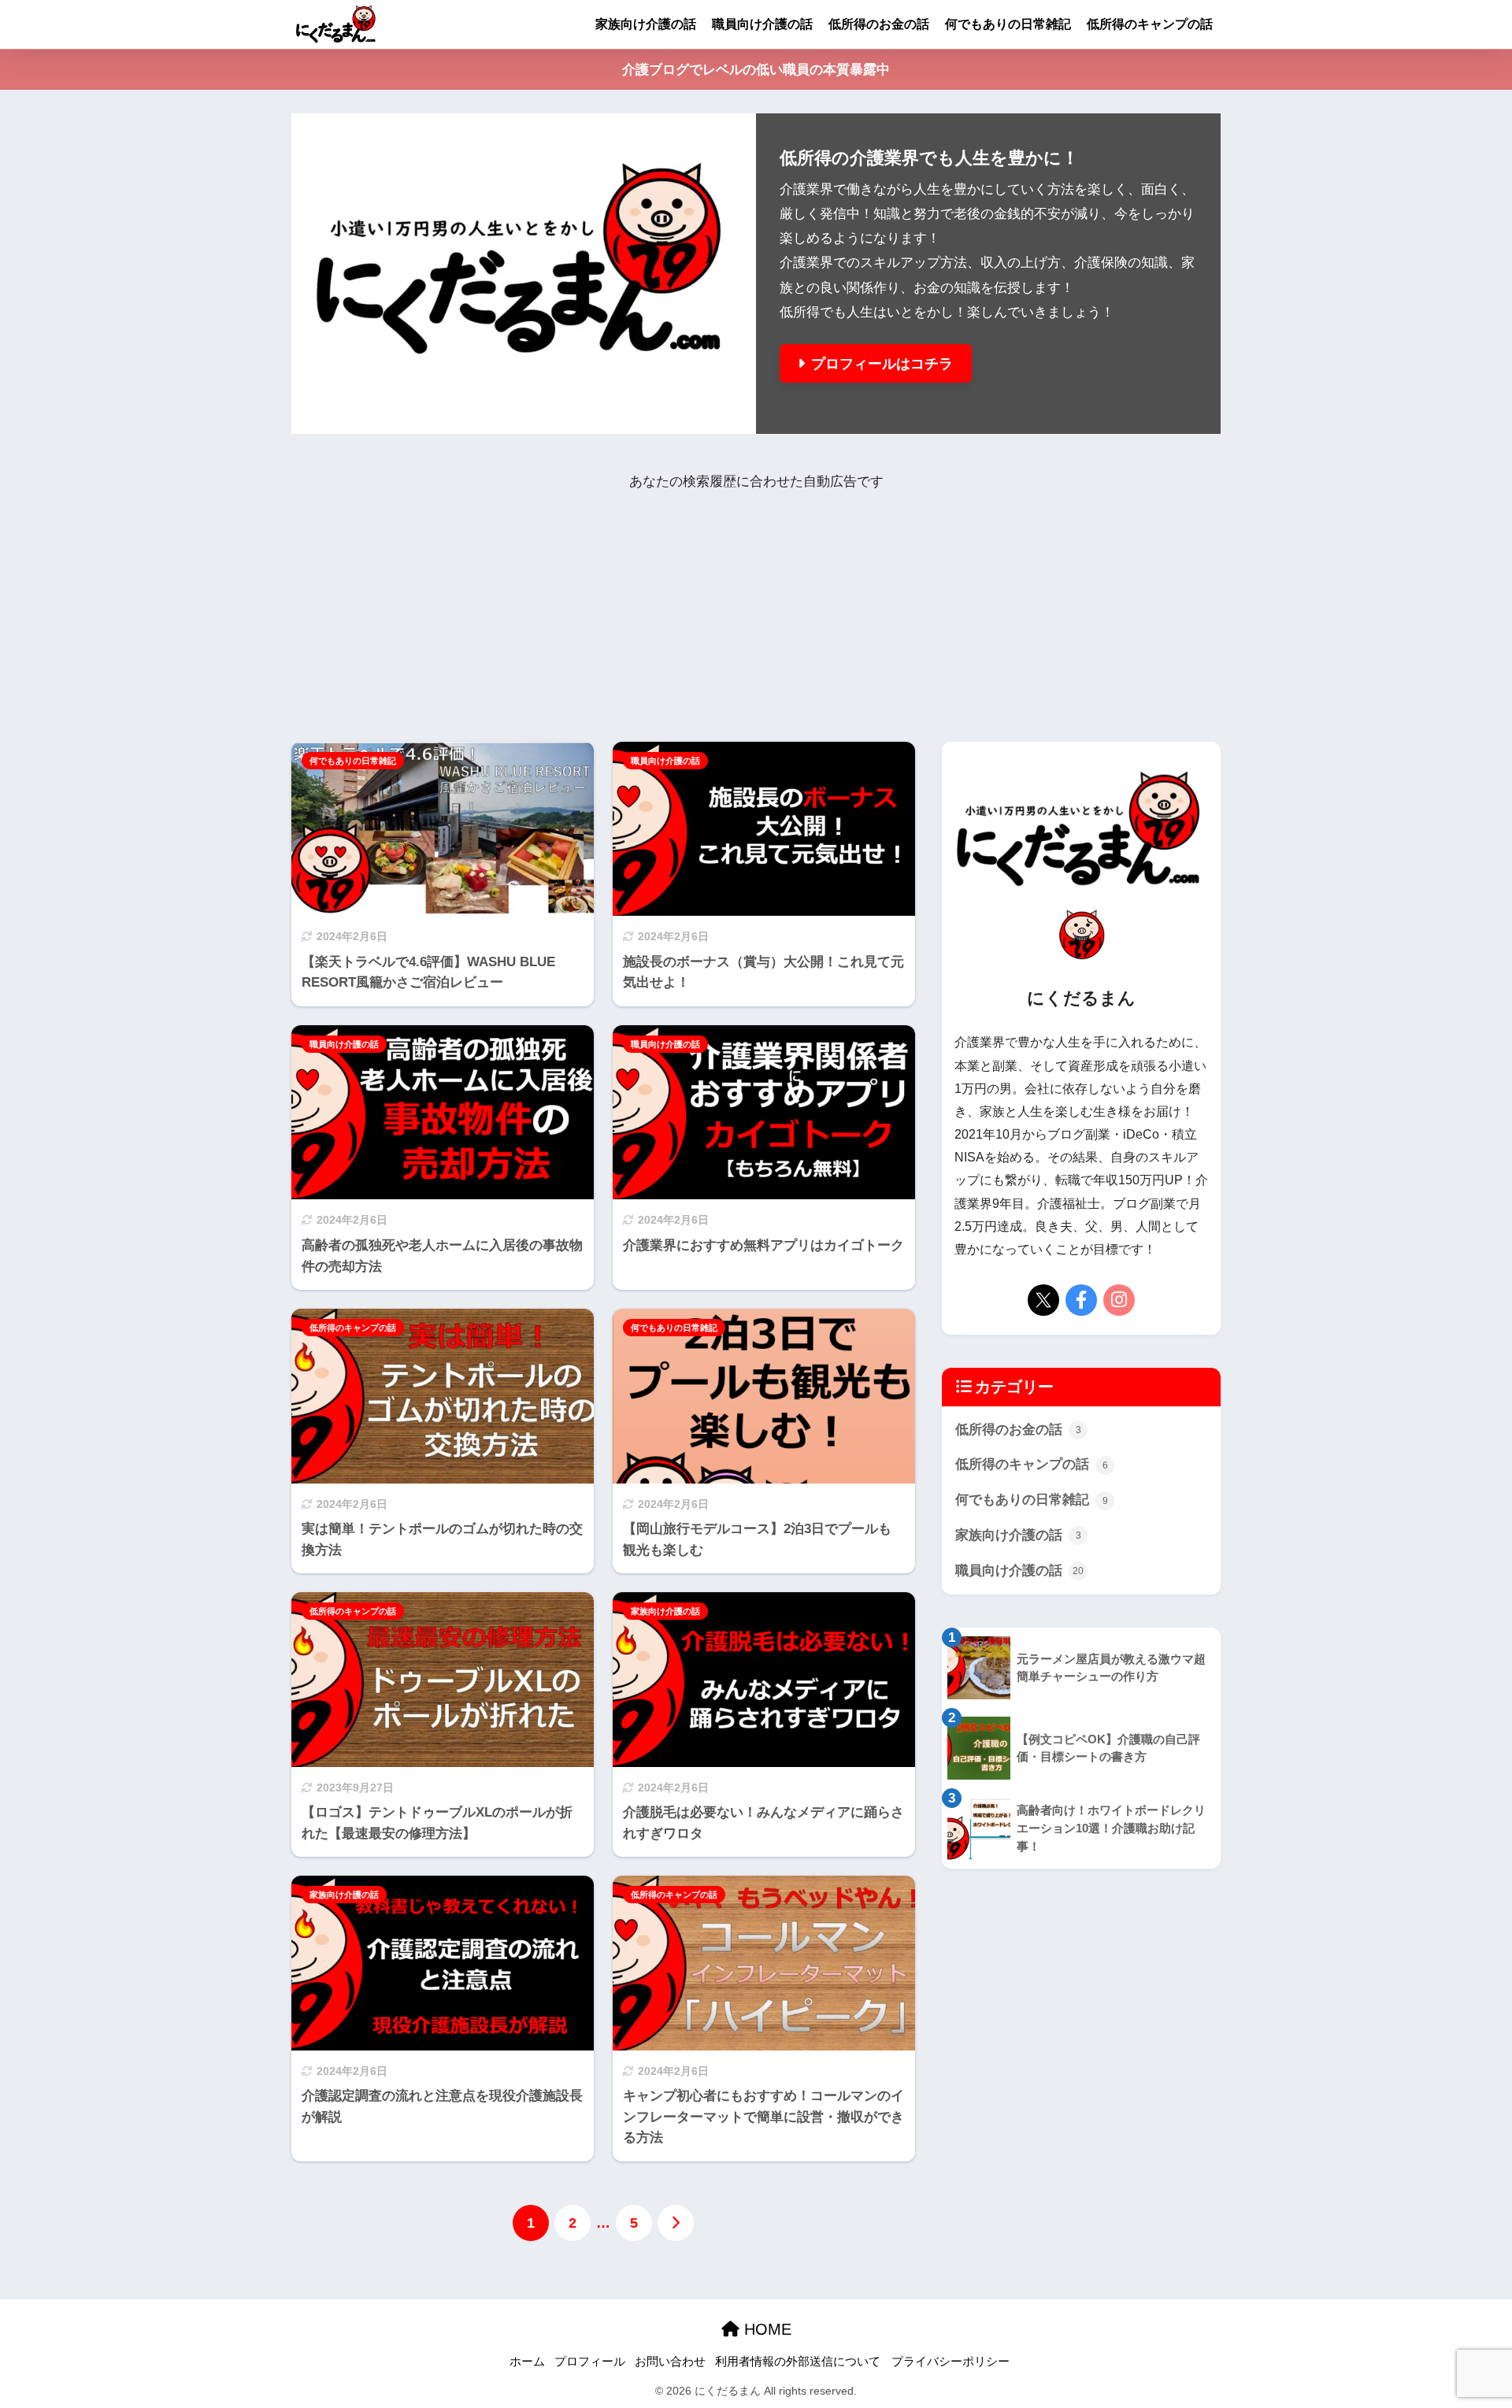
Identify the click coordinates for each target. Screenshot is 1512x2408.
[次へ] (676, 2223)
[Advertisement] (756, 605)
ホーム (527, 2362)
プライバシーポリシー (951, 2362)
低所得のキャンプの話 (1150, 24)
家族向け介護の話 (646, 24)
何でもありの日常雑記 (1008, 24)
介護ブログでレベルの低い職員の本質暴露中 (756, 70)
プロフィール (590, 2362)
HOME (765, 2329)
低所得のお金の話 (879, 24)
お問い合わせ (670, 2362)
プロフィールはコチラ (882, 364)
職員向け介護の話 (762, 24)
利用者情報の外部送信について (798, 2362)
